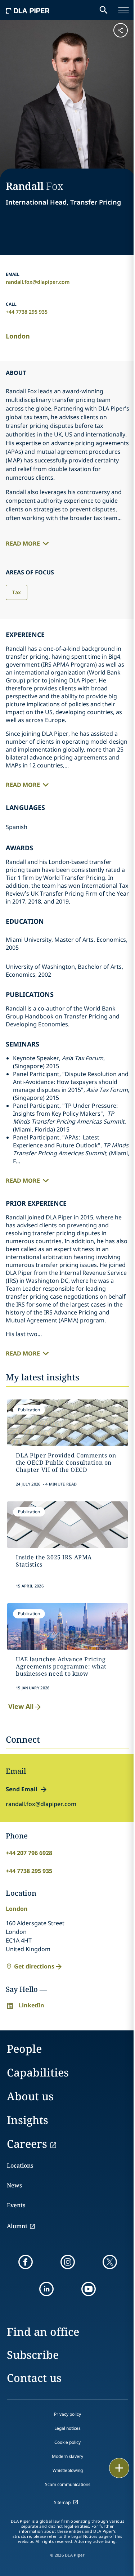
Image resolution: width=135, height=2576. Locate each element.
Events (16, 2205)
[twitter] (110, 2262)
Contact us (34, 2378)
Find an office (43, 2332)
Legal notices (67, 2428)
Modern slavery (67, 2456)
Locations (20, 2165)
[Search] (104, 10)
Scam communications (68, 2484)
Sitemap (62, 2502)
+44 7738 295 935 (27, 312)
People (24, 2049)
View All (21, 1706)
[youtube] (89, 2289)
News (14, 2185)
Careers (27, 2144)
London (18, 336)
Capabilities (38, 2072)
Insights (28, 2120)
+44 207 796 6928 (29, 1853)
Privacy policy (67, 2414)
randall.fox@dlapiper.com (38, 282)
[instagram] (68, 2262)
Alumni (17, 2226)
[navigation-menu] (123, 10)
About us (30, 2096)
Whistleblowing (68, 2470)
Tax (17, 592)
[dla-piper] (28, 10)
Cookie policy (67, 2442)
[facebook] (26, 2262)
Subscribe (33, 2355)
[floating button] (119, 2468)
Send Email (22, 1789)
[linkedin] (46, 2289)
